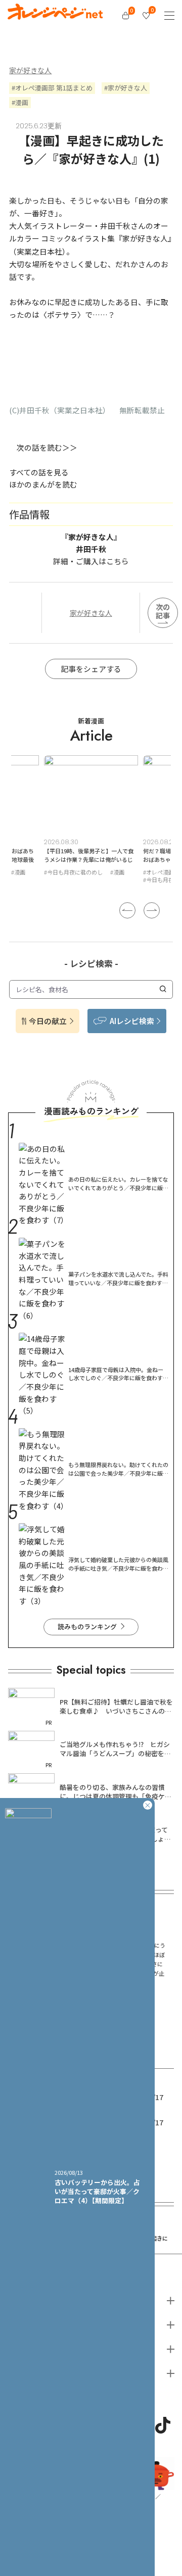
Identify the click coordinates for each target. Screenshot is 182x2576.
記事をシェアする (91, 669)
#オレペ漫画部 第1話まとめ (84, 872)
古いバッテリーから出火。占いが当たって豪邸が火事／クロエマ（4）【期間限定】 (97, 2191)
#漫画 (24, 872)
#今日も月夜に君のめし (79, 880)
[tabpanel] (97, 821)
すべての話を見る (39, 472)
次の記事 (163, 611)
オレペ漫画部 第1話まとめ (54, 88)
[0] (126, 15)
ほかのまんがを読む (43, 484)
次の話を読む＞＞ (47, 447)
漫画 (22, 102)
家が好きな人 (30, 70)
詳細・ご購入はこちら (91, 561)
